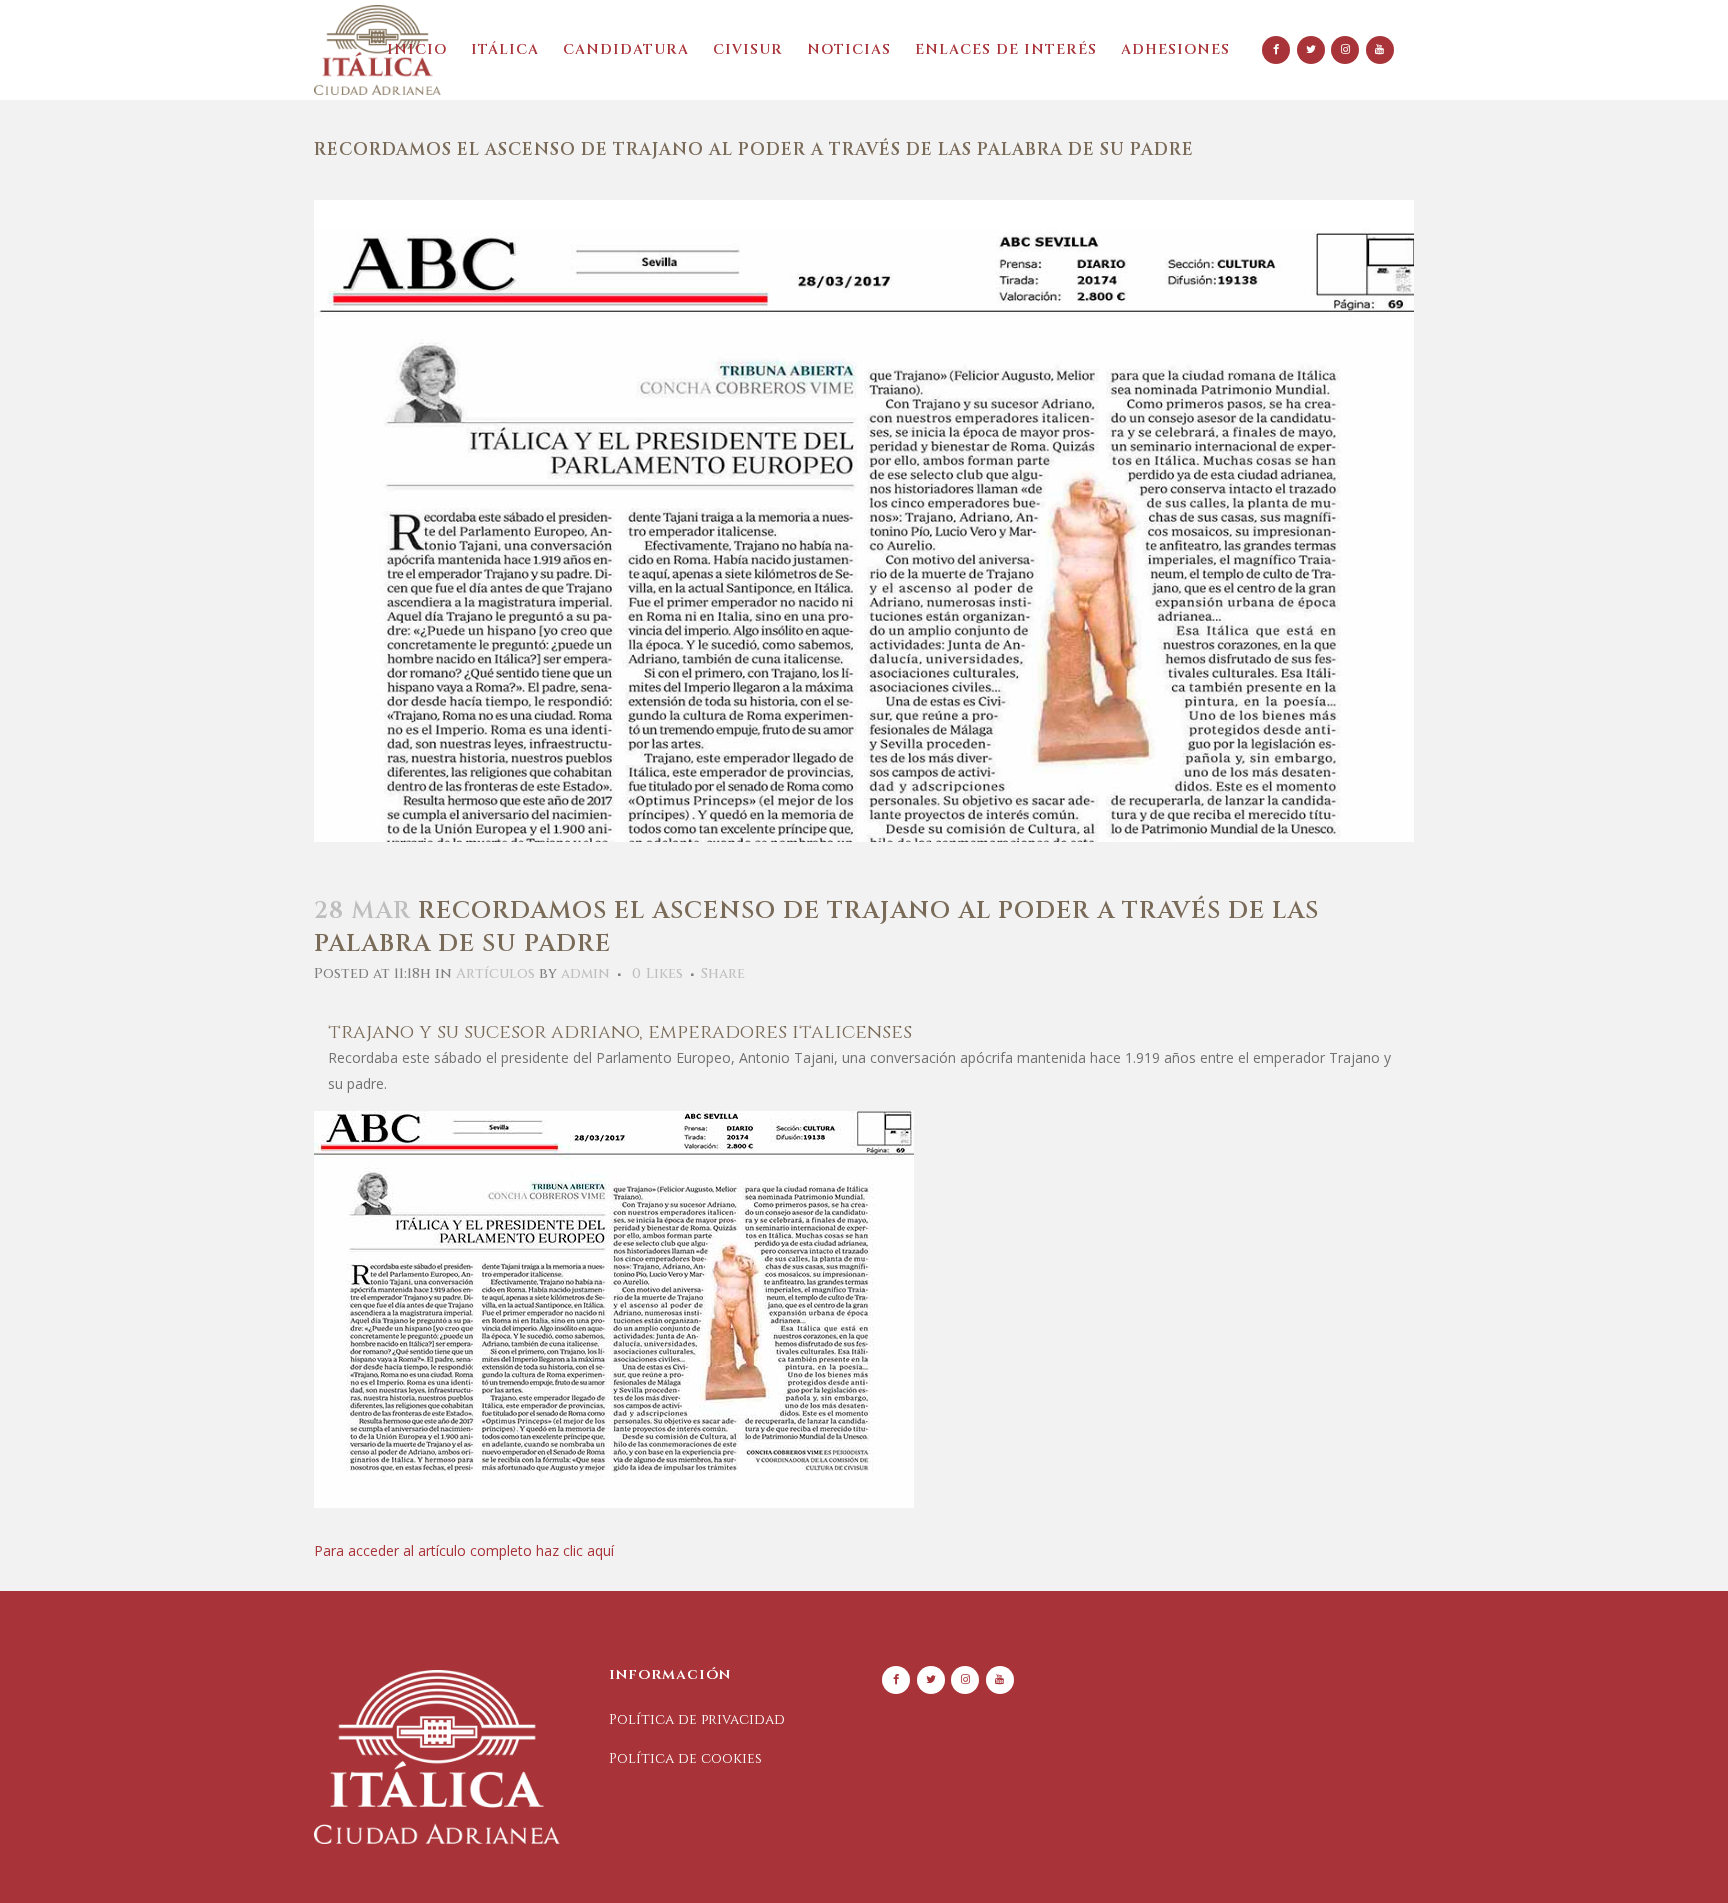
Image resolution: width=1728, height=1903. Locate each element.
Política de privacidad (697, 1719)
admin (585, 973)
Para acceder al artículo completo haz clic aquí (464, 1550)
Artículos (495, 973)
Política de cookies (685, 1758)
